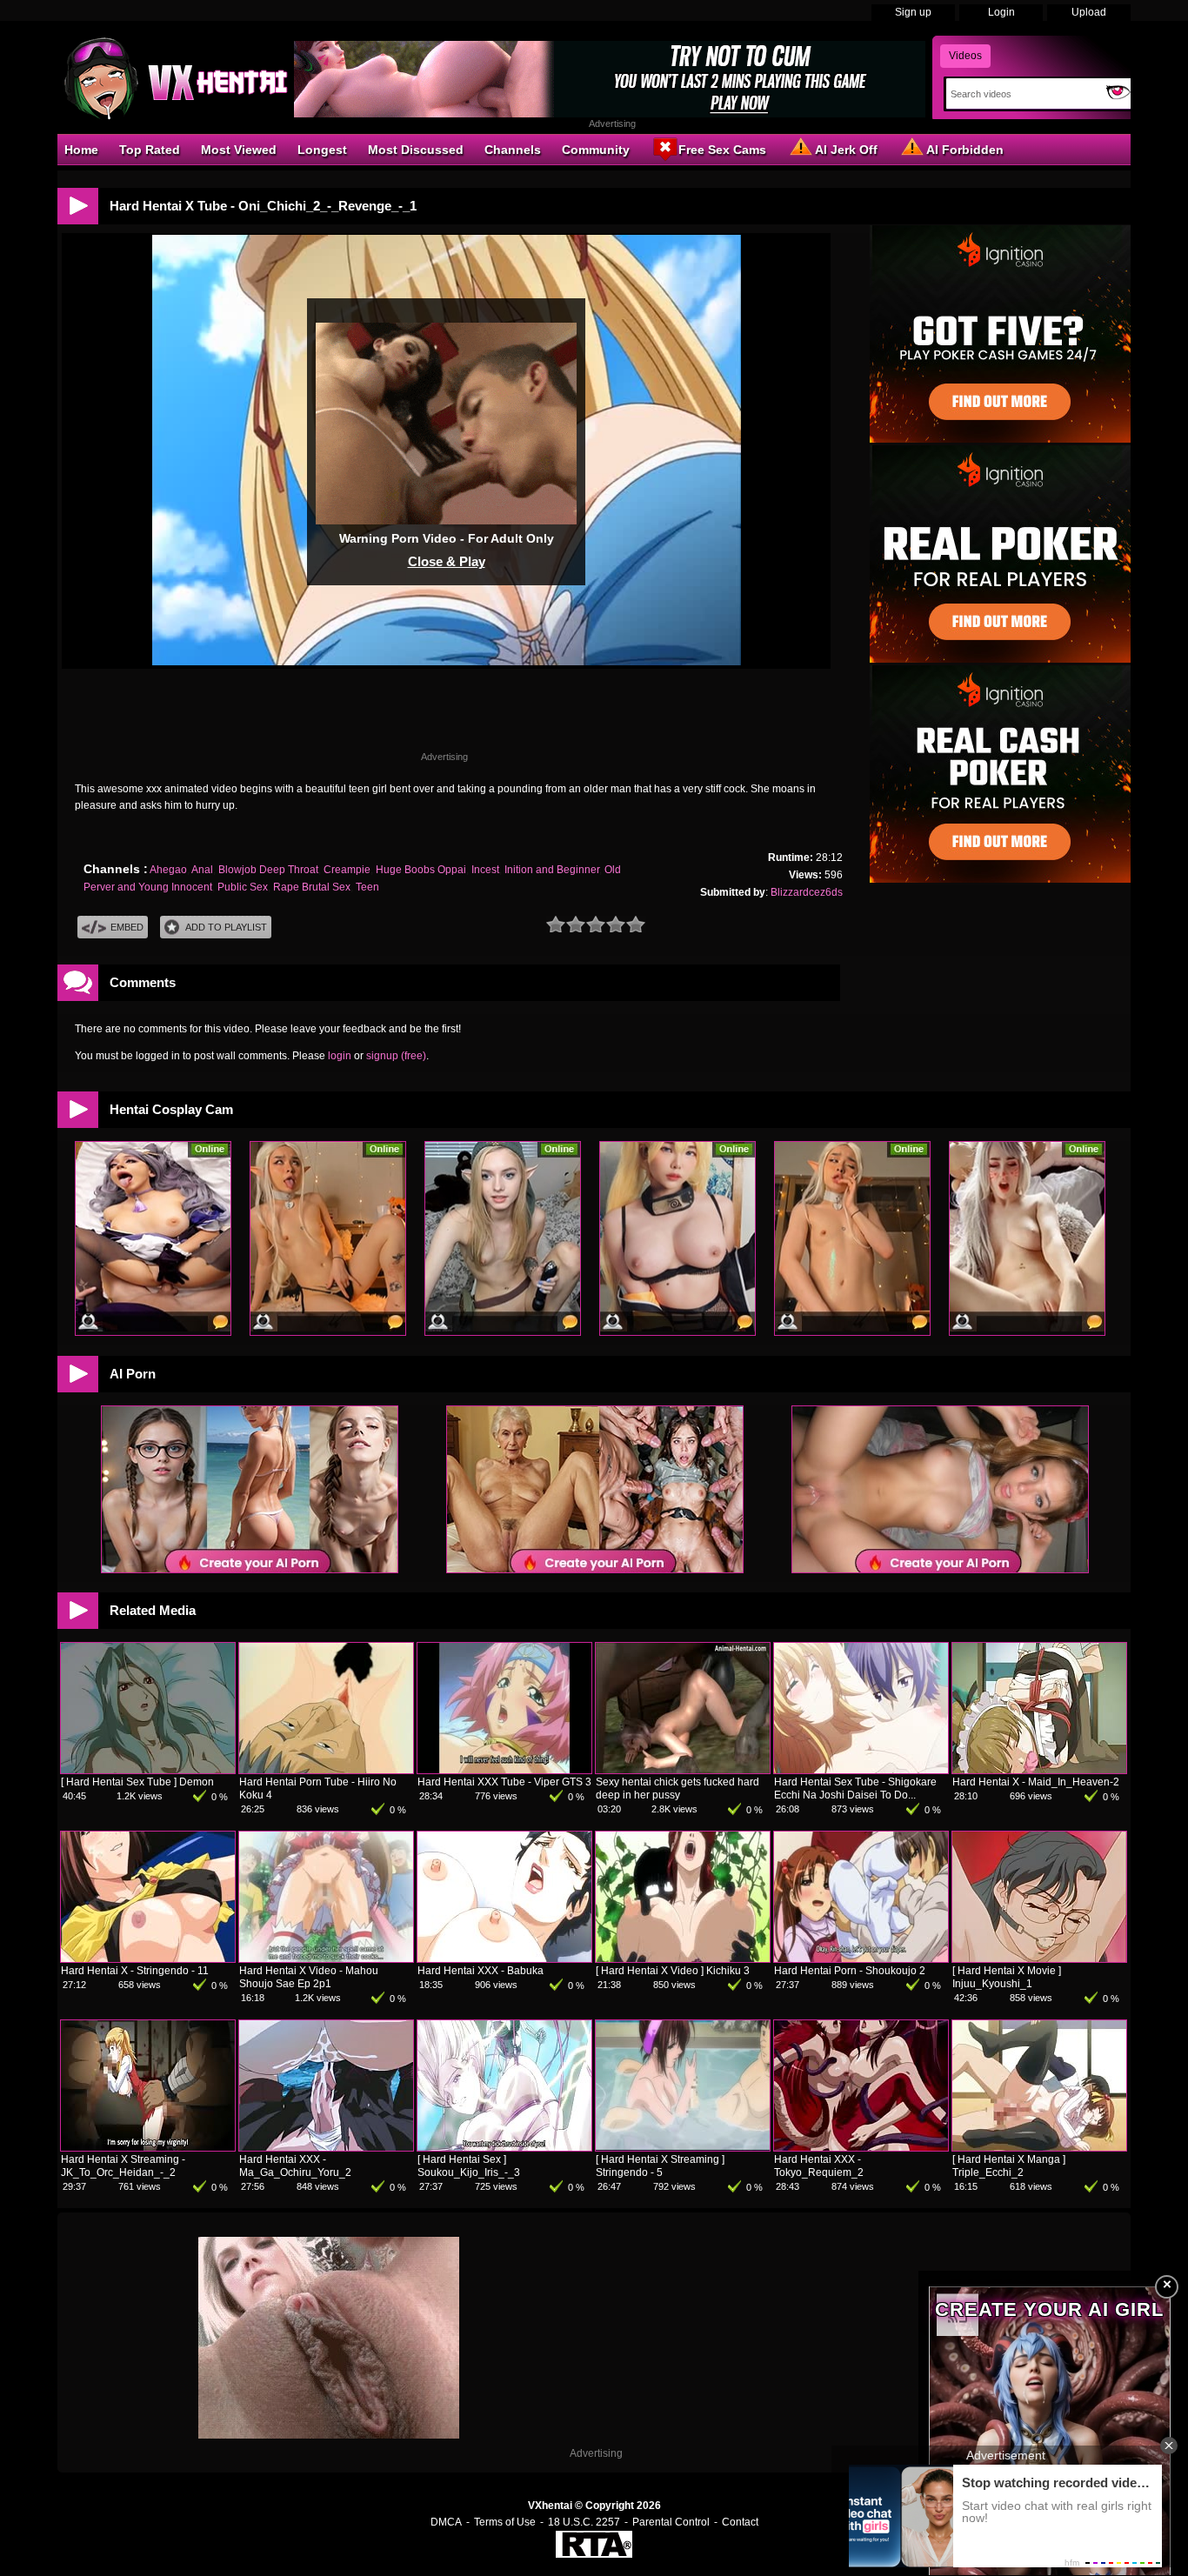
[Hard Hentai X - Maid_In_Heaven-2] (1039, 1770)
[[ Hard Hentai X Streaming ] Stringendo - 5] (683, 2147)
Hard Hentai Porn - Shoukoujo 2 (850, 1971)
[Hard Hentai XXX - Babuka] (504, 1959)
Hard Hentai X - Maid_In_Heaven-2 (1036, 1782)
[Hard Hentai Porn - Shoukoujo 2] (861, 1959)
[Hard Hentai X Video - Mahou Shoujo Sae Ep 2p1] (326, 1959)
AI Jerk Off (846, 150)
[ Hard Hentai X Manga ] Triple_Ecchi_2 (1009, 2166)
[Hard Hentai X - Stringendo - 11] (148, 1959)
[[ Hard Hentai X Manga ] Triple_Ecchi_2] (1039, 2147)
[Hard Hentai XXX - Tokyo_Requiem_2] (861, 2147)
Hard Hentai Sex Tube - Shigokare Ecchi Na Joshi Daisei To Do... (855, 1789)
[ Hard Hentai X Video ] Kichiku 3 (673, 1971)
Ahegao (168, 870)
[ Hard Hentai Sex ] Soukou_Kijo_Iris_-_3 (469, 2166)
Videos (965, 56)
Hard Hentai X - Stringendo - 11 (135, 1971)
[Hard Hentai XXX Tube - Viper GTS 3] (504, 1770)
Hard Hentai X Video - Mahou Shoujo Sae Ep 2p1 (309, 1977)
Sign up (913, 12)
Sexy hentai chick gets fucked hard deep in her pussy (677, 1789)
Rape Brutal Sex (312, 887)
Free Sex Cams (722, 150)
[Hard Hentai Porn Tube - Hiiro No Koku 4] (326, 1770)
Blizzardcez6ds (807, 892)
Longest (322, 150)
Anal (202, 870)
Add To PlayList (226, 927)
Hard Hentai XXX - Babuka (481, 1971)
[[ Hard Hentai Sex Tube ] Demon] (148, 1770)
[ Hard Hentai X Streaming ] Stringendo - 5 (660, 2166)
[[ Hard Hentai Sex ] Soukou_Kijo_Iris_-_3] (504, 2147)
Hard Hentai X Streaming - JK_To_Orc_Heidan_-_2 (123, 2166)
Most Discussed (416, 150)
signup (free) (396, 1056)
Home (81, 150)
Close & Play (447, 561)
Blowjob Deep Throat (268, 870)
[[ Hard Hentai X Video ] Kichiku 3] (683, 1959)
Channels (513, 150)
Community (596, 150)
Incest (485, 870)
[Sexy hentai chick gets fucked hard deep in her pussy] (683, 1770)
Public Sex (243, 887)
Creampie (347, 870)
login (340, 1056)
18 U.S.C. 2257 (584, 2522)
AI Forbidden (965, 150)
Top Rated (150, 150)
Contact (740, 2522)
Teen (367, 887)
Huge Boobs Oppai (421, 870)
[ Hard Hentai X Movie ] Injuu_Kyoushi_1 (1007, 1977)
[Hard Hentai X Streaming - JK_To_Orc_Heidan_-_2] (148, 2147)
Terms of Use (505, 2522)
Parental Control (671, 2522)
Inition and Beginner (552, 870)
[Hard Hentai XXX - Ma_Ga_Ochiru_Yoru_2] (326, 2147)
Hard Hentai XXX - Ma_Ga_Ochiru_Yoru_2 (295, 2166)
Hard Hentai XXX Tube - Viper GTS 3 (504, 1782)
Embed (127, 927)
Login (1001, 12)
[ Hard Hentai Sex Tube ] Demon (137, 1782)
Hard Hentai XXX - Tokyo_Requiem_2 (819, 2166)
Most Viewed (239, 150)
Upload (1089, 12)
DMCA (446, 2522)
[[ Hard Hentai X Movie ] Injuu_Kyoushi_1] (1039, 1959)
